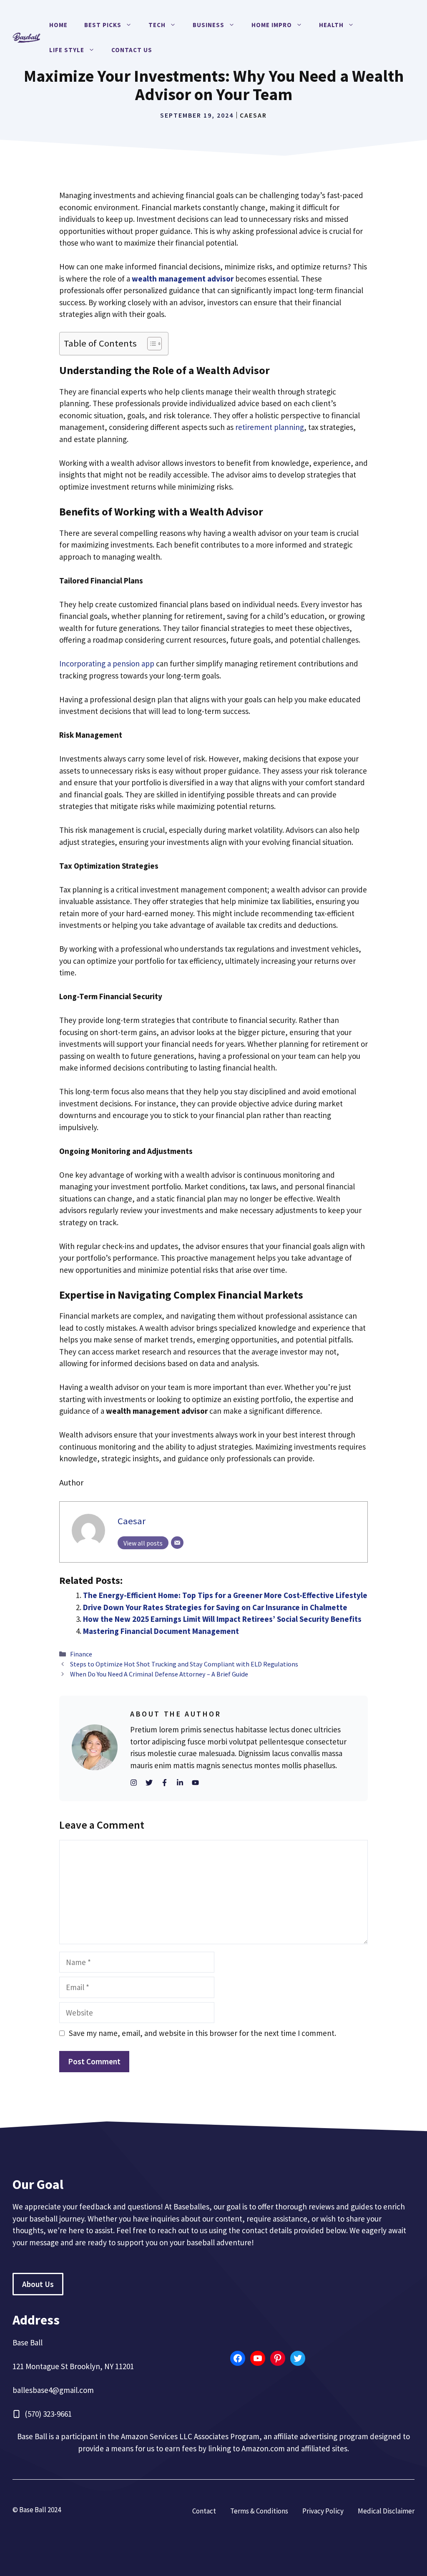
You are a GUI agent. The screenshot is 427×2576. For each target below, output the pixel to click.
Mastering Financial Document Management (161, 1631)
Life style (67, 50)
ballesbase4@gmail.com (53, 2390)
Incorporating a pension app (107, 663)
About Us (38, 2284)
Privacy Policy (323, 2511)
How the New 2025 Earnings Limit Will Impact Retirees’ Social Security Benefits (222, 1619)
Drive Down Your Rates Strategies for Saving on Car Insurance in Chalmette (215, 1607)
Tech (157, 25)
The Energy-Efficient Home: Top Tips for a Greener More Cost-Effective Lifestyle (225, 1595)
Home (58, 25)
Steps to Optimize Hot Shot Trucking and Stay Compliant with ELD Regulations (184, 1664)
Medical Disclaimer (386, 2511)
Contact (204, 2511)
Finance (81, 1654)
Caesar (253, 115)
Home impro (272, 25)
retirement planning (270, 427)
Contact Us (132, 50)
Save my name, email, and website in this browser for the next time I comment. (202, 2033)
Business (208, 25)
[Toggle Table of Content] (150, 344)
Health (331, 25)
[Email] (177, 1543)
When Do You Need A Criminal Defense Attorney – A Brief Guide (160, 1674)
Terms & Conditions (259, 2511)
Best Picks (103, 25)
